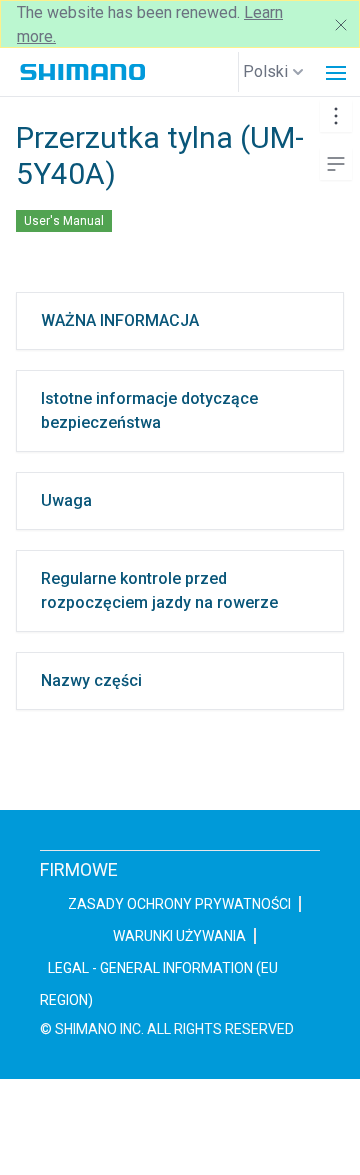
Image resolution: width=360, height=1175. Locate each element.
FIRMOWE (79, 869)
